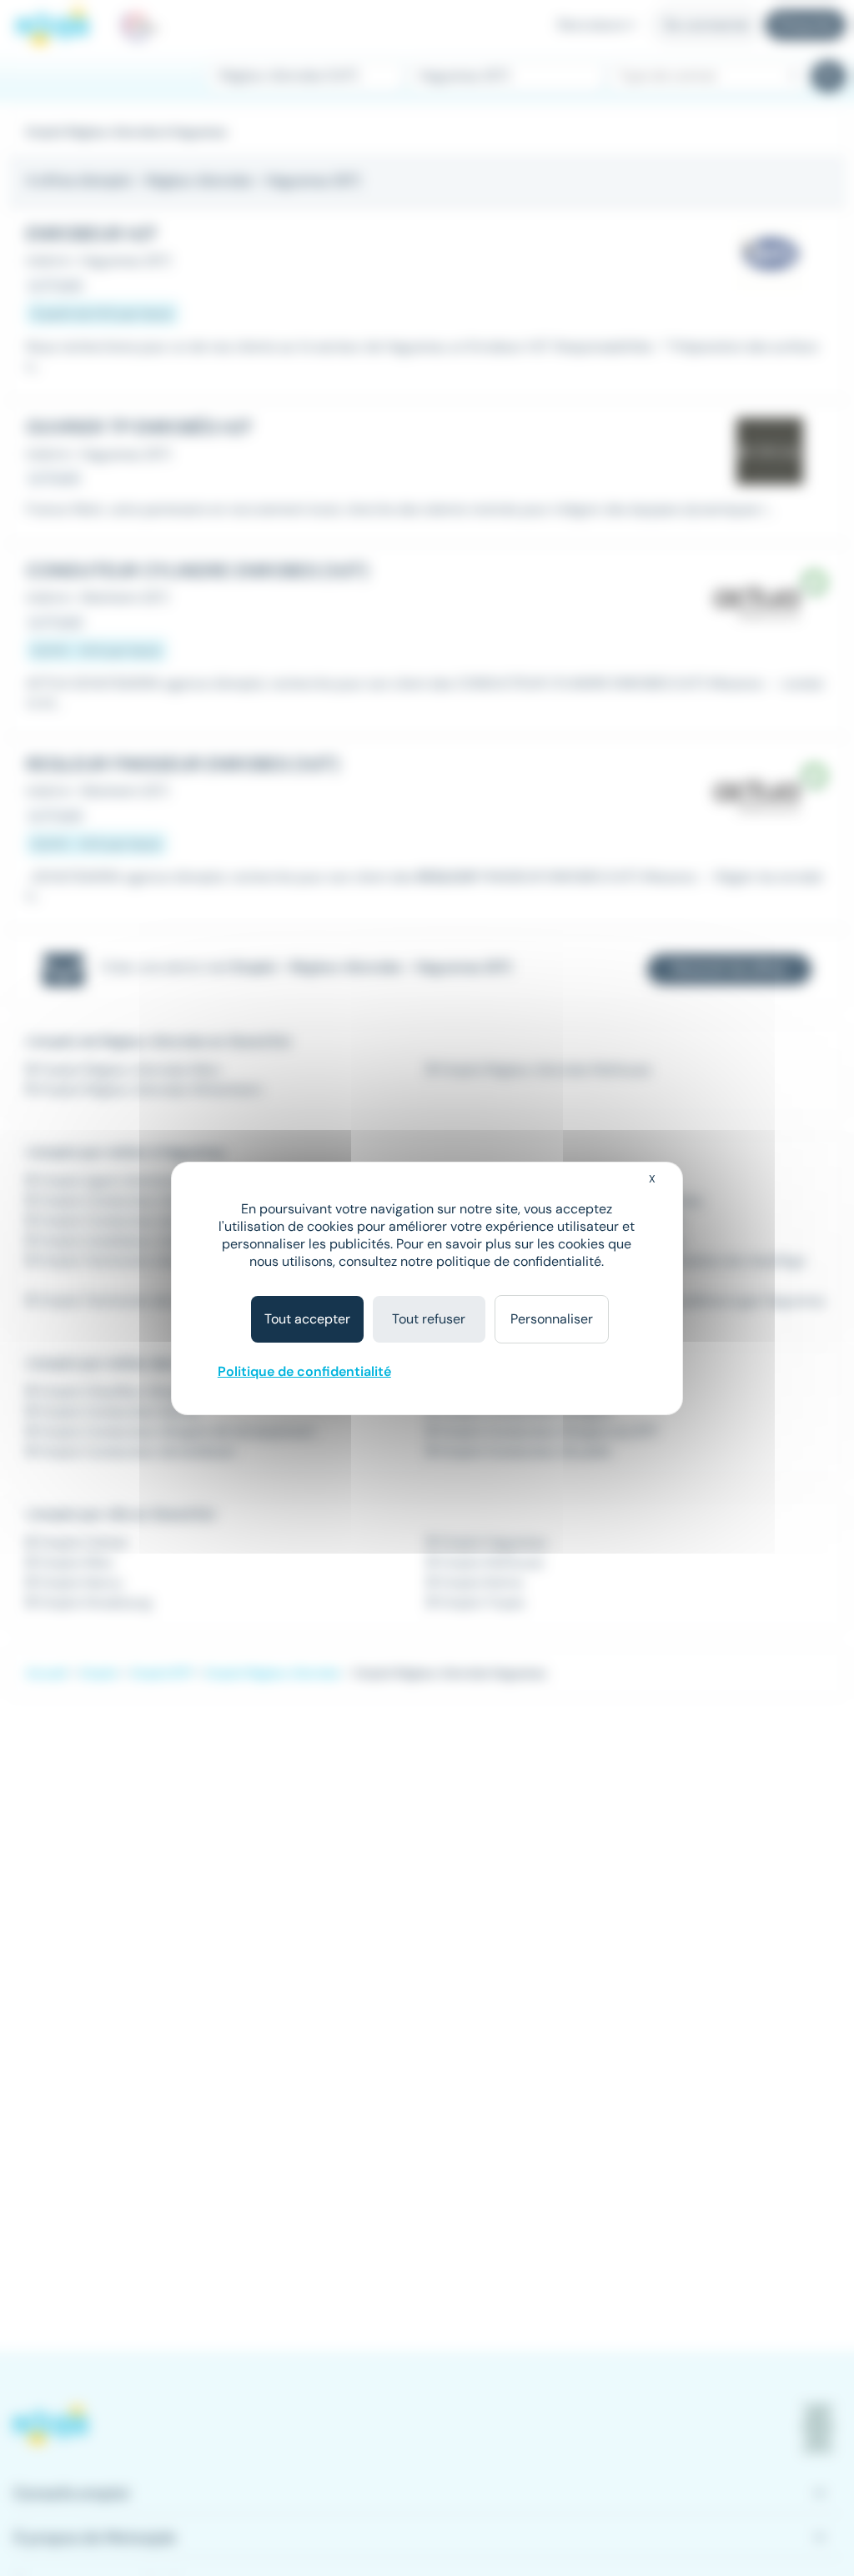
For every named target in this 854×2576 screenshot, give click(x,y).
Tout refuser (429, 1319)
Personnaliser (552, 1319)
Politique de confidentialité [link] (304, 1371)
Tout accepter (307, 1319)
